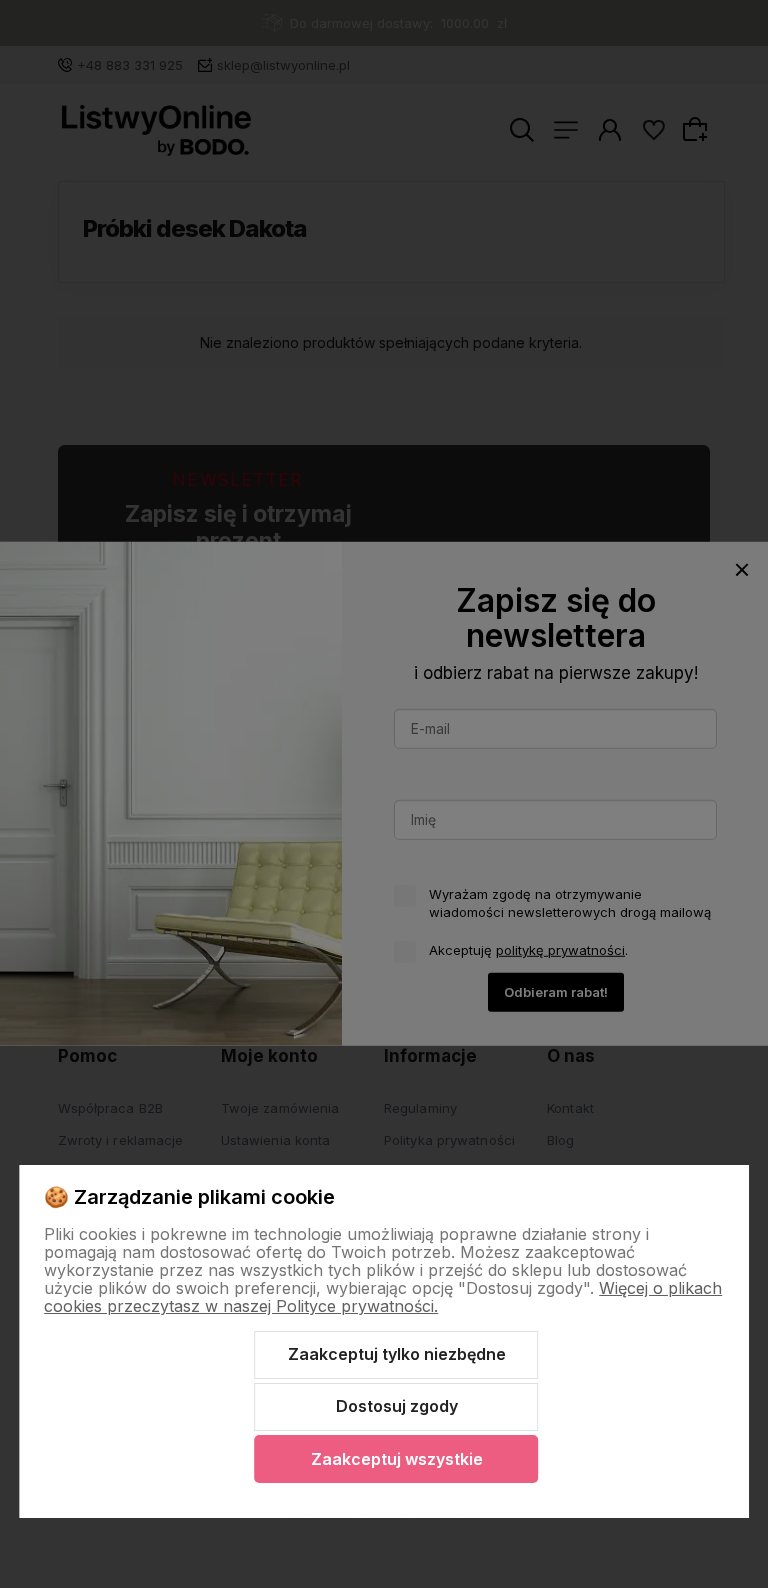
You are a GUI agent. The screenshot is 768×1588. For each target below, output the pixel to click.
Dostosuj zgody (397, 1406)
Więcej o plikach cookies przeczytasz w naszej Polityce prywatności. (383, 1297)
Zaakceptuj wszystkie (397, 1459)
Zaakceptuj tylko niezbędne (397, 1354)
